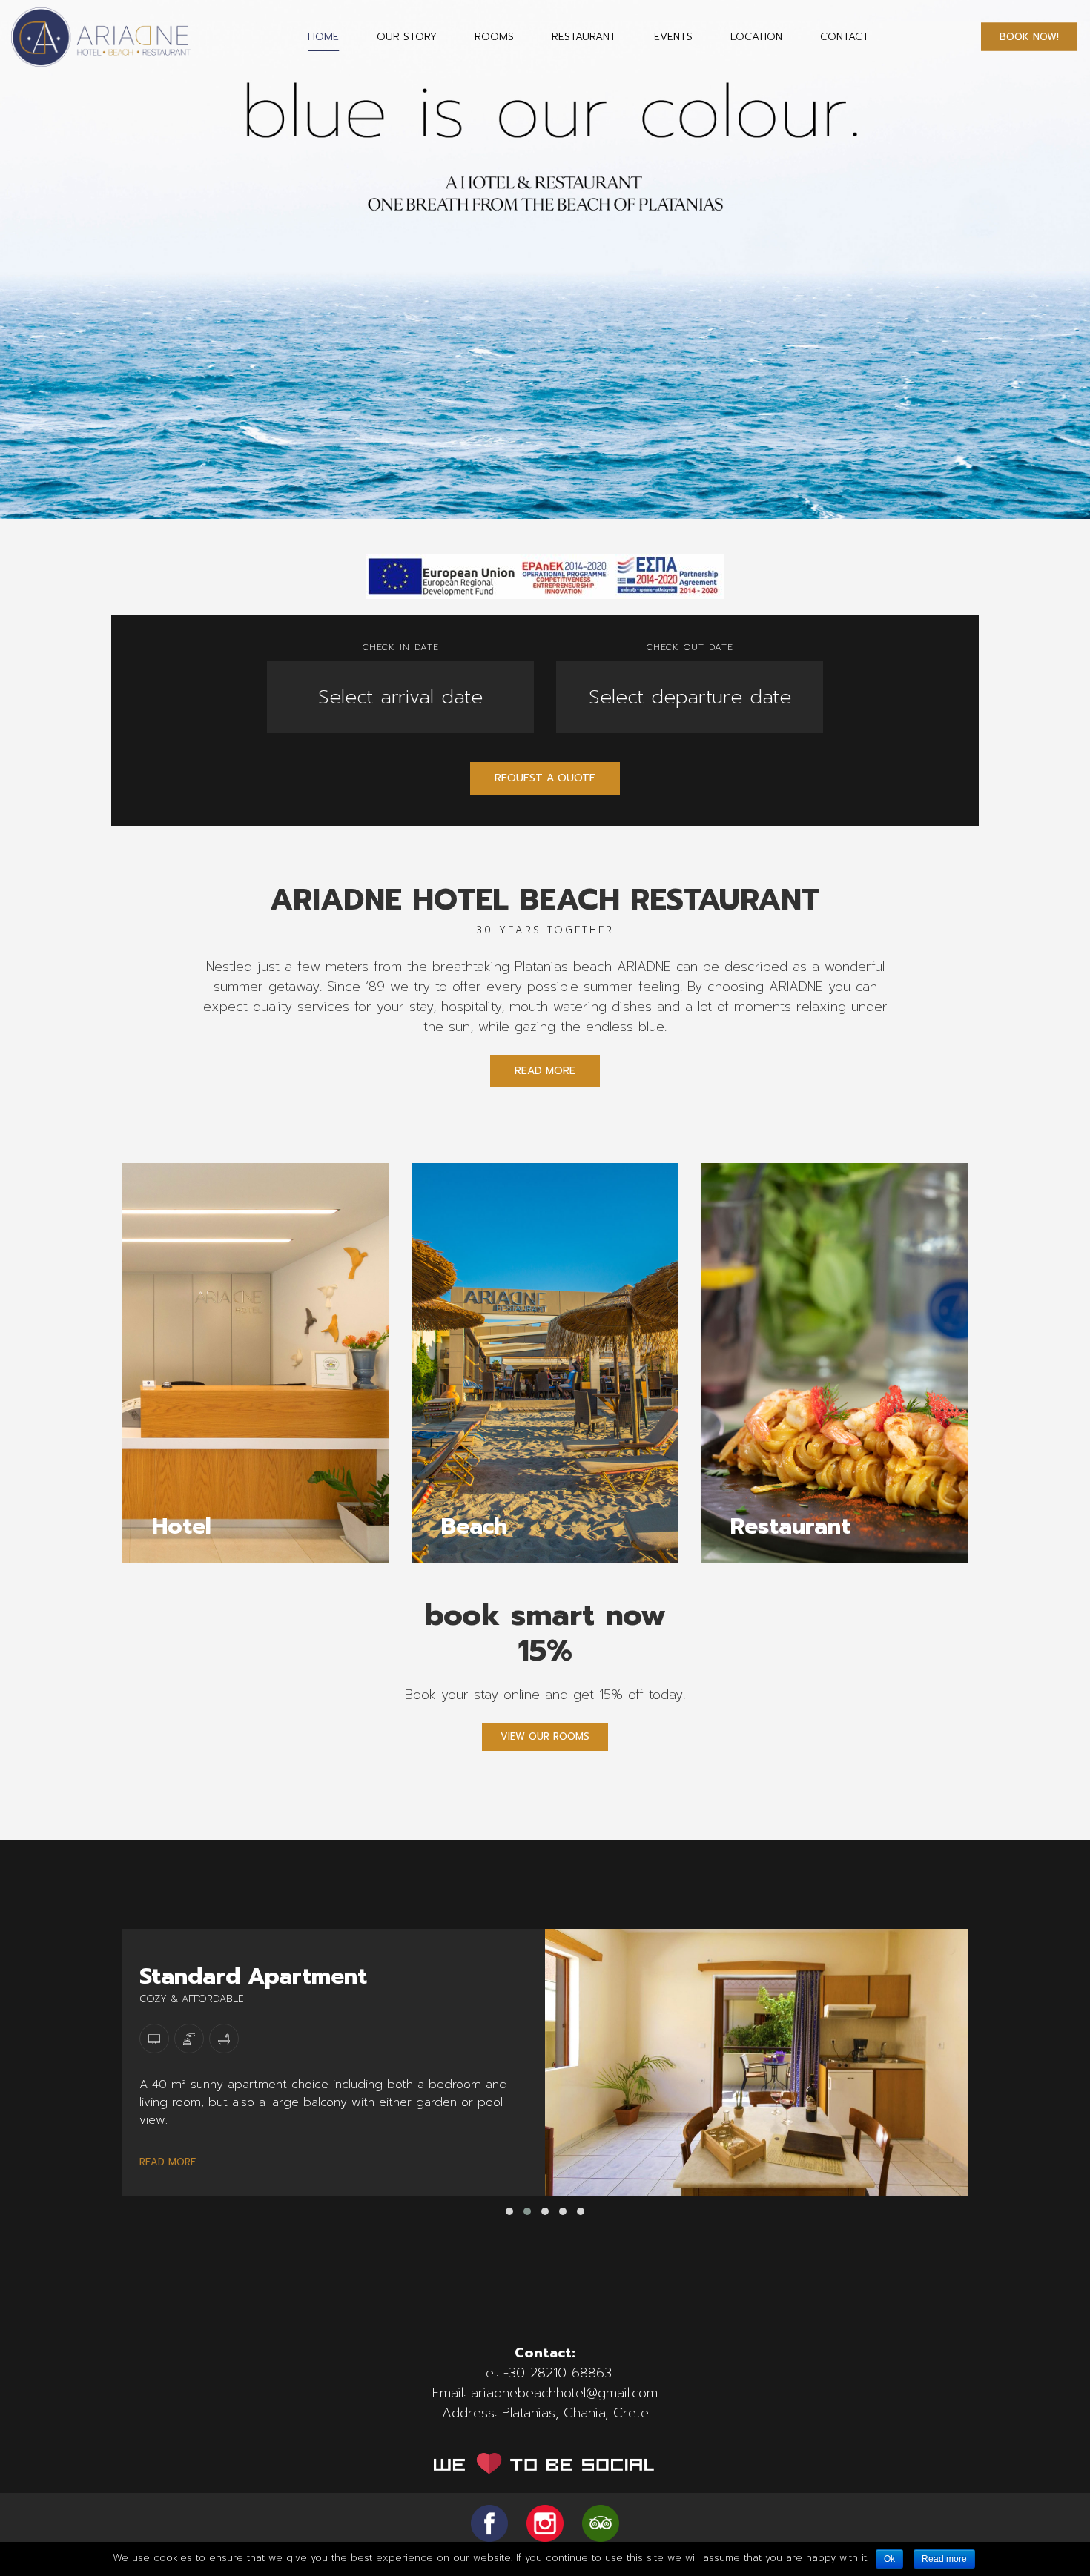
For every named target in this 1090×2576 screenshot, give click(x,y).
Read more (944, 2559)
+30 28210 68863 (558, 2373)
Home (323, 37)
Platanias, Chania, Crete (575, 2413)
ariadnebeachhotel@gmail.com (564, 2393)
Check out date (690, 647)
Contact (845, 37)
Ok (889, 2559)
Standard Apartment (253, 1976)
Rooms (494, 37)
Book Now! (1029, 37)
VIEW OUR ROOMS (545, 1736)
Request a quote (545, 778)
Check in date (401, 647)
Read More (545, 1071)
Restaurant (584, 37)
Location (756, 37)
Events (673, 37)
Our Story (407, 37)
